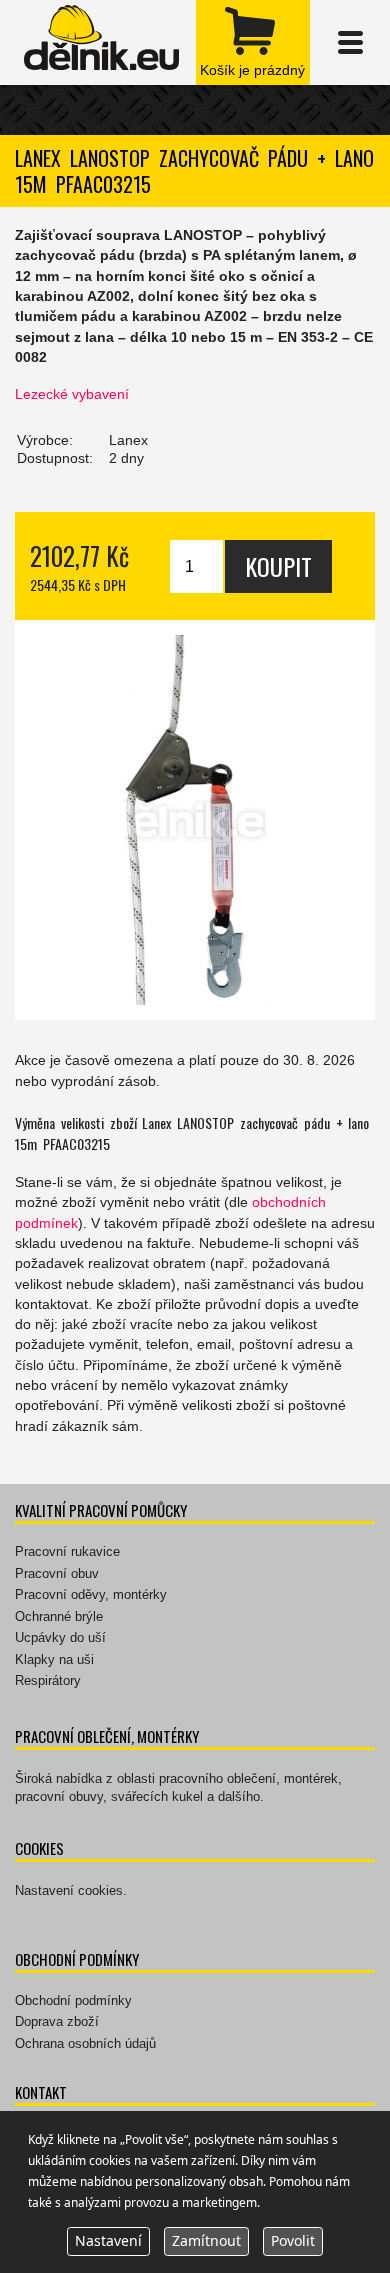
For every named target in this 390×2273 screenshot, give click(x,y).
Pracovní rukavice (67, 1551)
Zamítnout (206, 2240)
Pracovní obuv (57, 1573)
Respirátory (48, 1680)
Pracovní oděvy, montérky (91, 1594)
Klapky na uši (54, 1659)
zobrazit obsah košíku (253, 42)
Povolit (293, 2240)
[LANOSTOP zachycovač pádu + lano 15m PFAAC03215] (195, 820)
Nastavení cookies (69, 1890)
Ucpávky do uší (60, 1637)
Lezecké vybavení (72, 394)
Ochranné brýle (59, 1616)
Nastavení (108, 2240)
